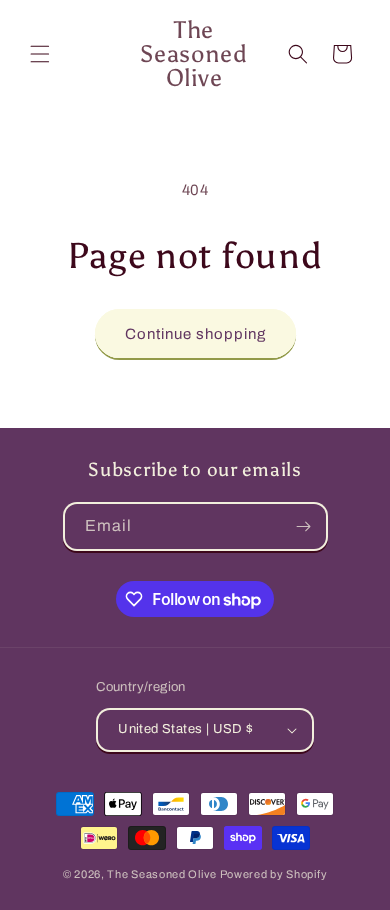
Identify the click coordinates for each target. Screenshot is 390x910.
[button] (40, 54)
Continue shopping (195, 334)
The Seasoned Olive (162, 874)
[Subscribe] (304, 526)
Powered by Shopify (274, 874)
